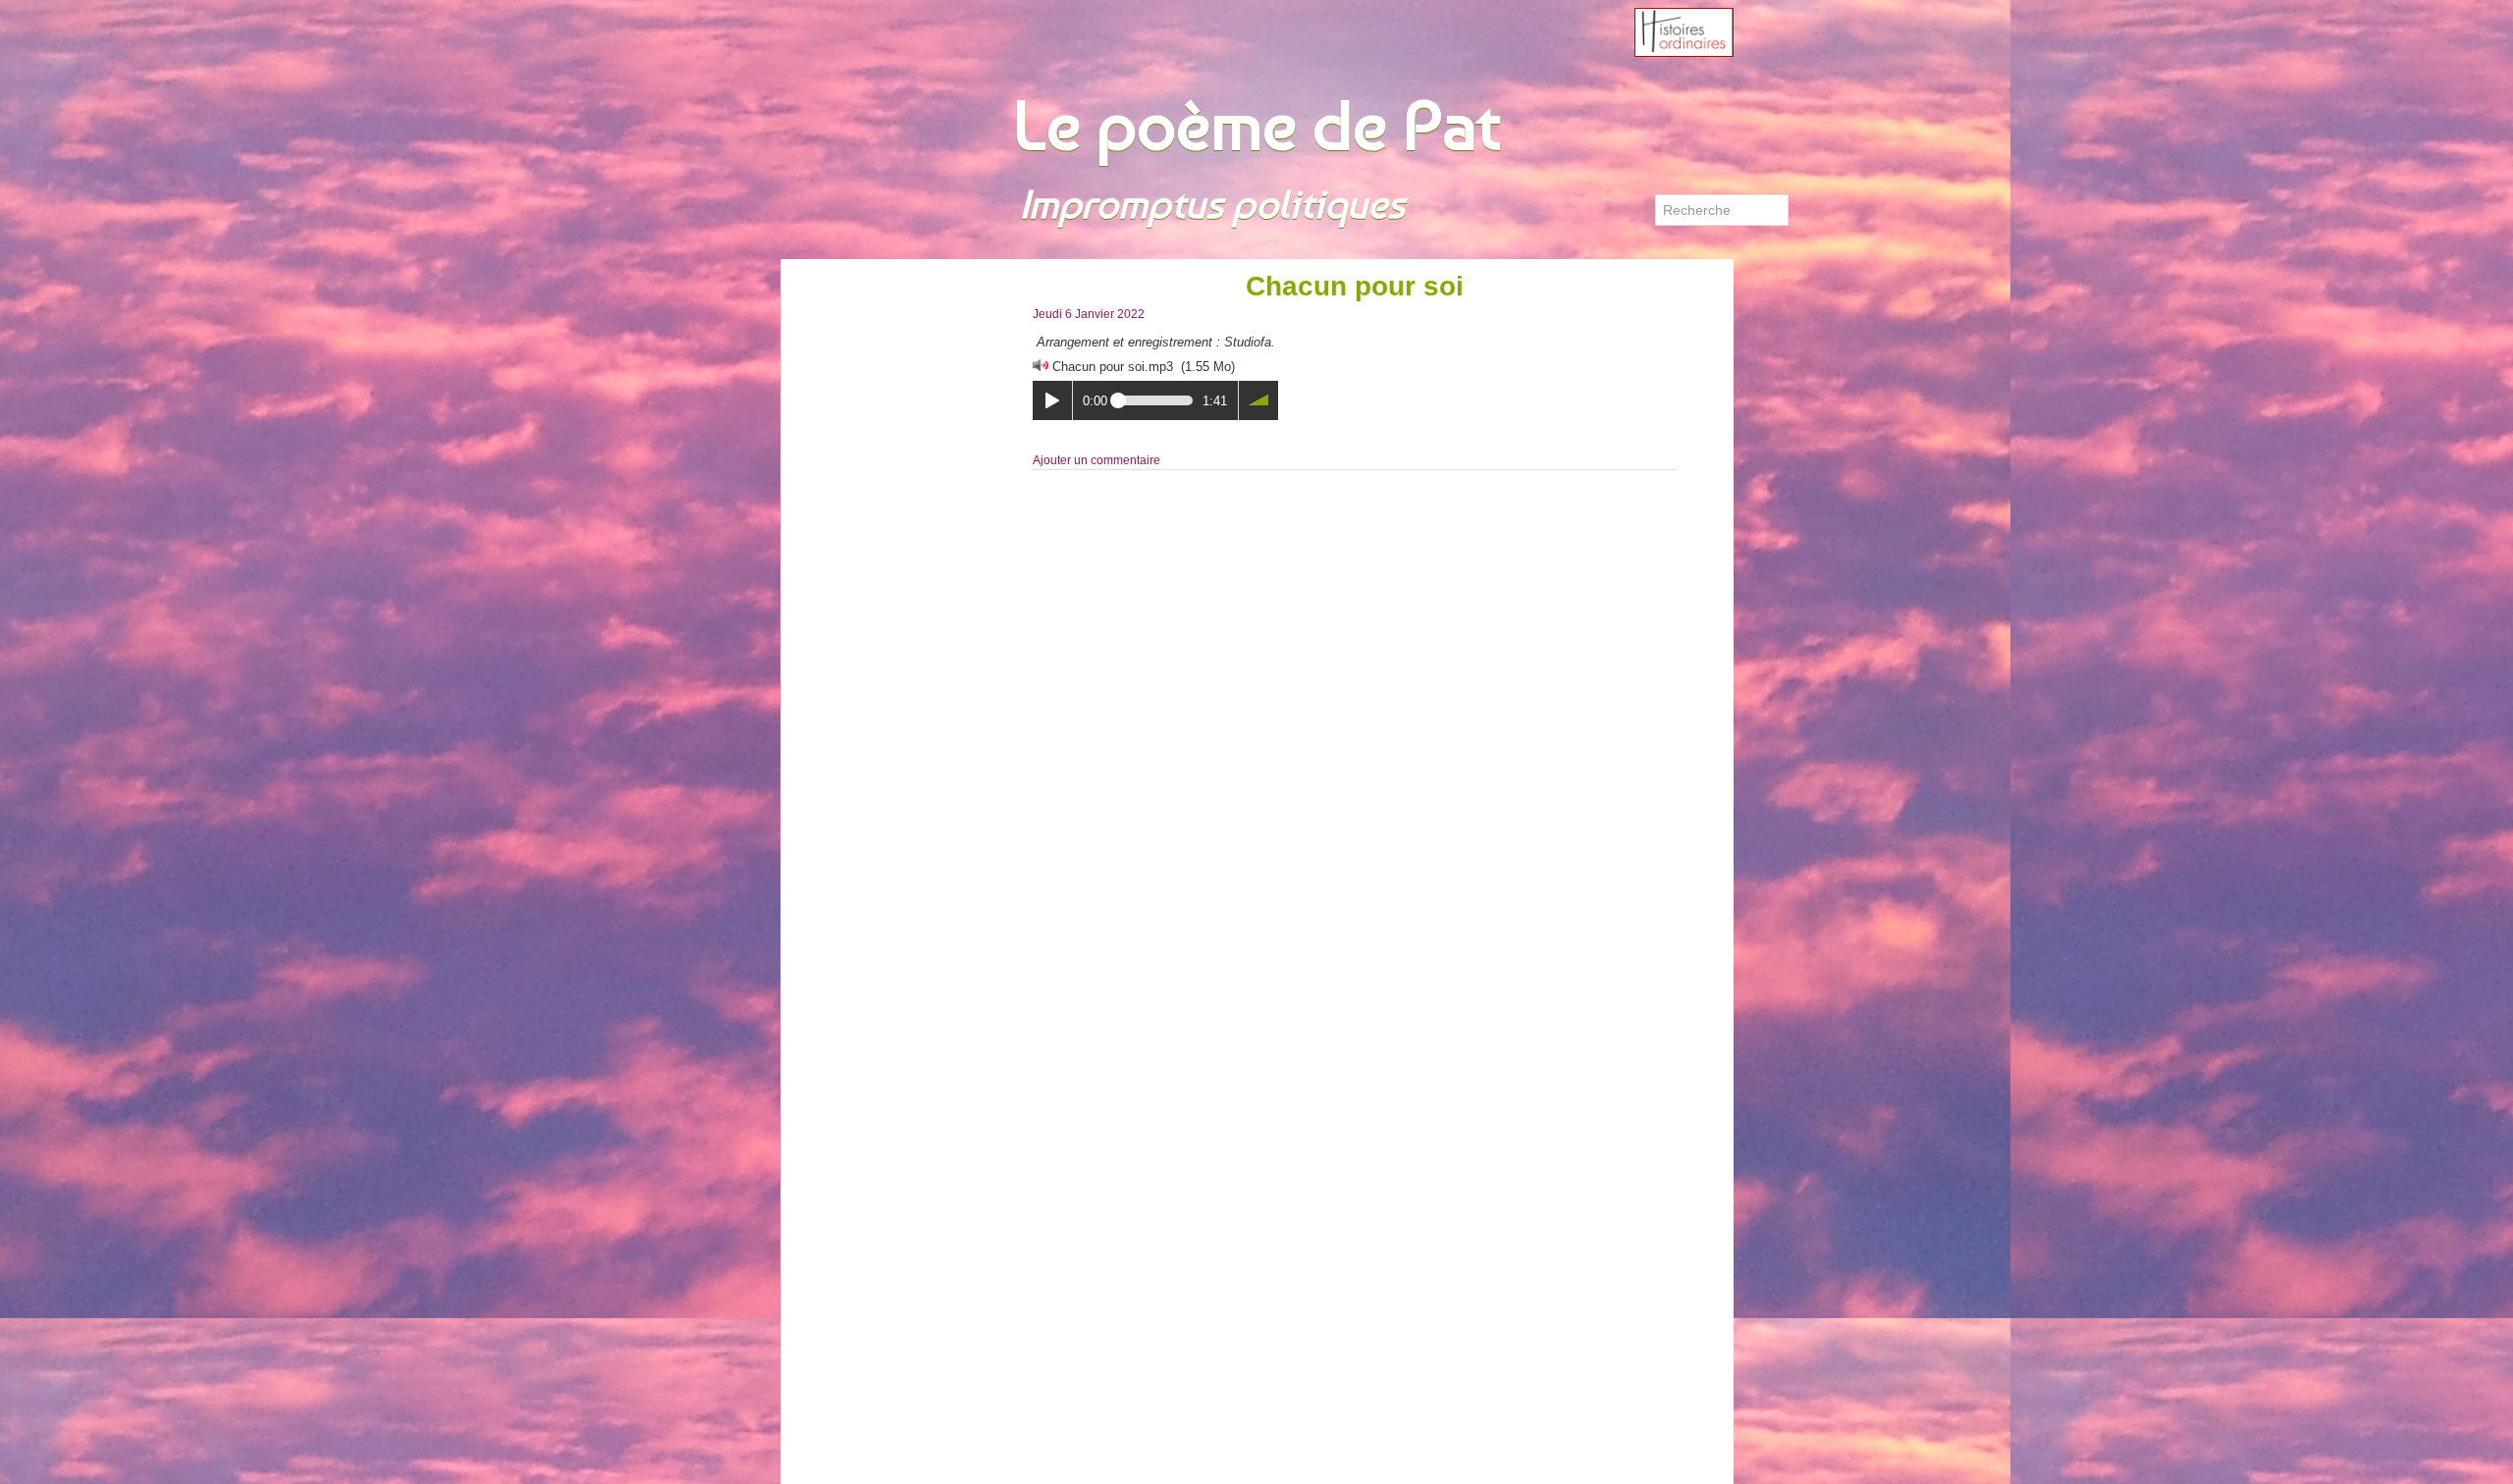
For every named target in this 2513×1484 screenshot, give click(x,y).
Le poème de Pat (1257, 125)
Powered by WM (840, 1462)
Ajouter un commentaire (1096, 460)
